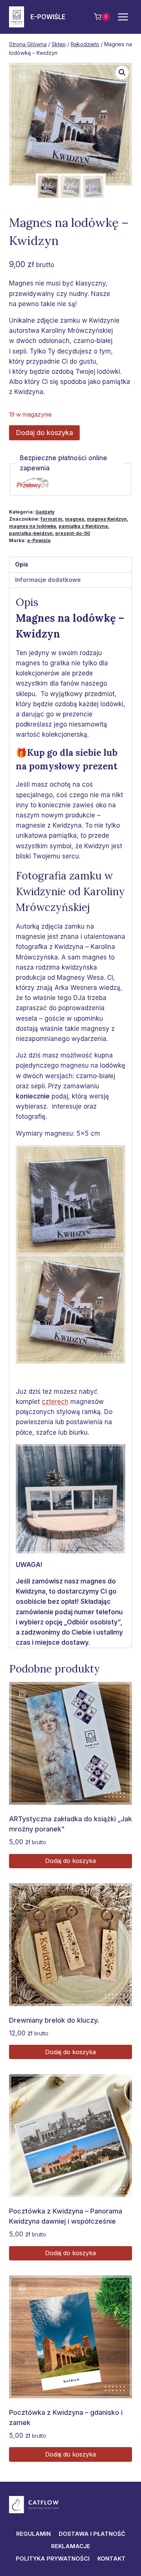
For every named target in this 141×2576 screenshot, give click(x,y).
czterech (55, 1402)
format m (52, 519)
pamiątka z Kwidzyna (83, 526)
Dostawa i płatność (92, 2534)
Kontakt (111, 2559)
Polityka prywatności (53, 2559)
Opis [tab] (22, 564)
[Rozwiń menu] (123, 17)
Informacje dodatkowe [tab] (48, 580)
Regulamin (33, 2534)
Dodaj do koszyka (44, 433)
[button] (122, 73)
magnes (75, 519)
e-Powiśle (39, 540)
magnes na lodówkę (33, 526)
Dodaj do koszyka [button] (70, 1861)
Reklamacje (71, 2546)
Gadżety (45, 512)
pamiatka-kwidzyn (31, 533)
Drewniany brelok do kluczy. (54, 2020)
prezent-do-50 (73, 533)
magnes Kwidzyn (107, 519)
